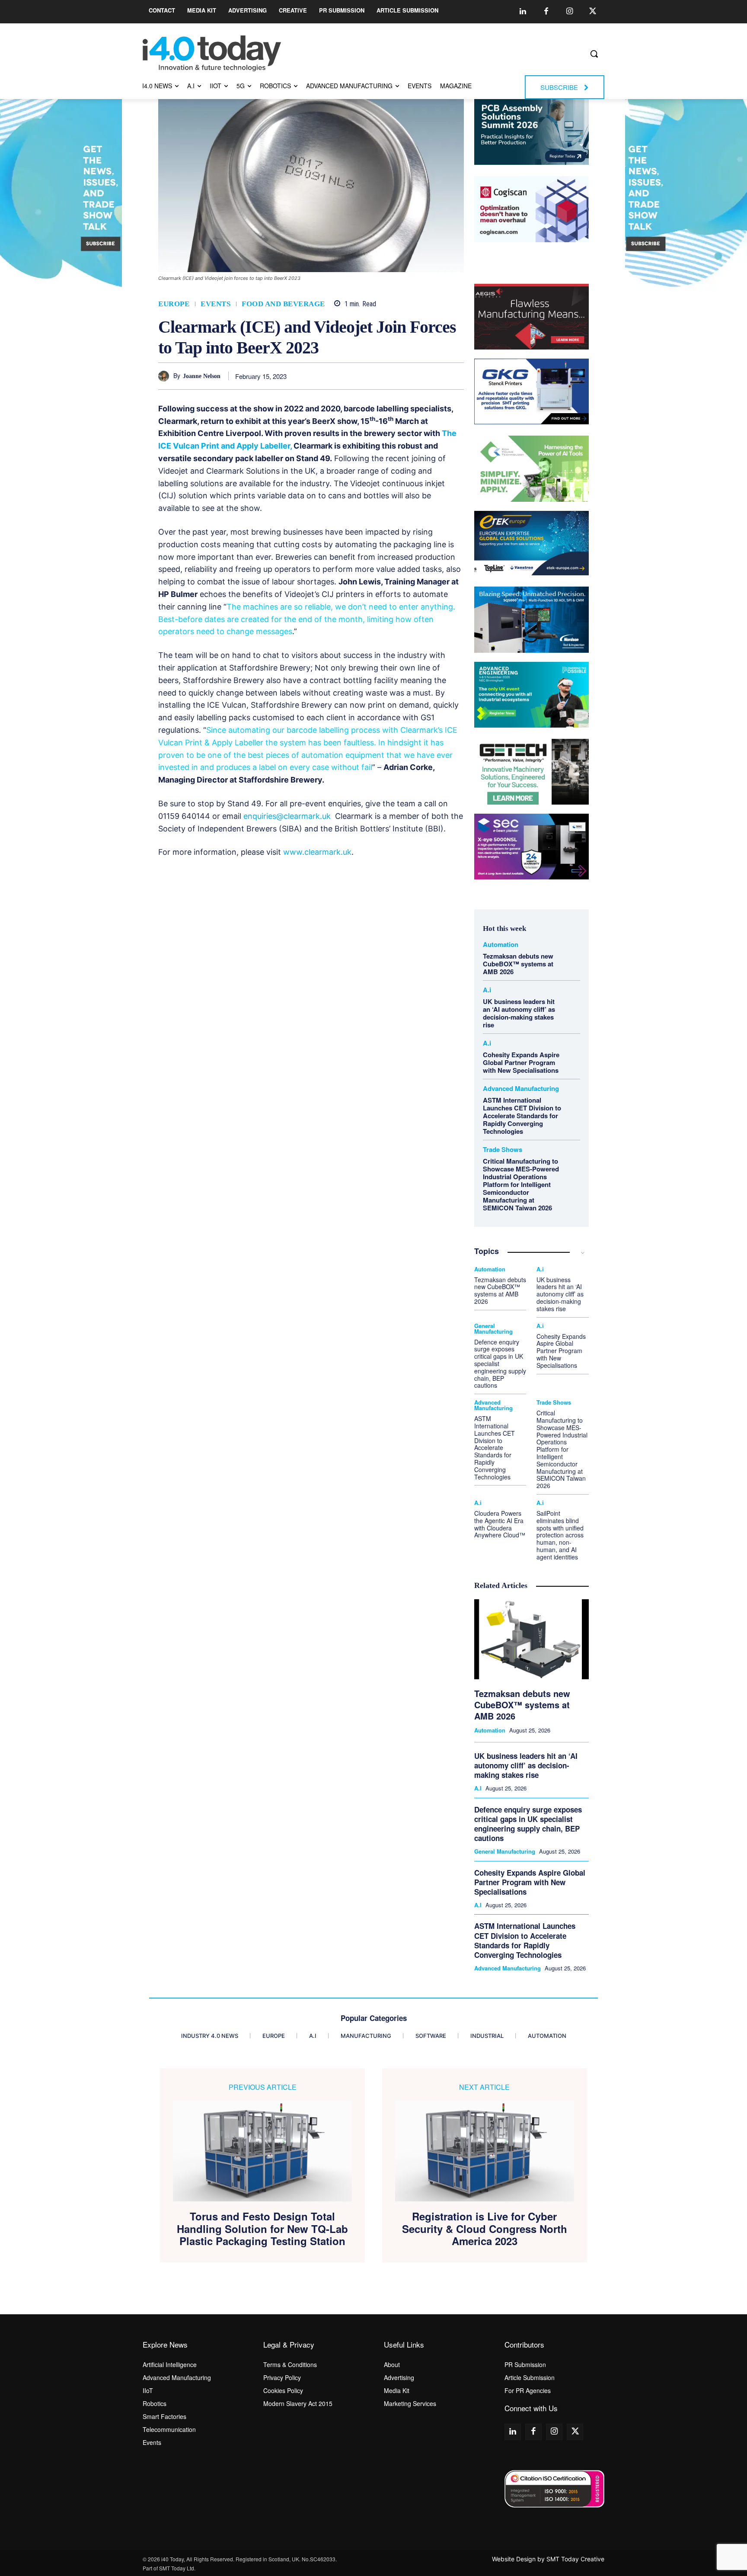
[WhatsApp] (396, 376)
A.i (487, 990)
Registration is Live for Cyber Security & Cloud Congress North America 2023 (485, 2229)
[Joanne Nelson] (166, 376)
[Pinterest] (376, 376)
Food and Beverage (283, 304)
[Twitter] (593, 12)
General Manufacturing (493, 1328)
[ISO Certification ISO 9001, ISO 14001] (554, 2489)
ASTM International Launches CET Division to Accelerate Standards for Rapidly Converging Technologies (522, 1116)
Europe (174, 304)
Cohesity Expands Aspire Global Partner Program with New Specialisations (521, 1062)
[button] (594, 54)
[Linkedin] (523, 12)
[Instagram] (569, 12)
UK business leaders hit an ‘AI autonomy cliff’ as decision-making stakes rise (519, 1013)
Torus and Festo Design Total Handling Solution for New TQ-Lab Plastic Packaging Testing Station (262, 2229)
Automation (501, 945)
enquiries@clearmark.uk (287, 816)
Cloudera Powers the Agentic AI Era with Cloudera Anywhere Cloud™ (500, 1524)
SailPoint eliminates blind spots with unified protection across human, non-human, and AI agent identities (560, 1535)
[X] (356, 376)
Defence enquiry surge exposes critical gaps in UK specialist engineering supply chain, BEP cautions (528, 1824)
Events (215, 304)
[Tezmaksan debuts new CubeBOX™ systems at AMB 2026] (532, 1639)
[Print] (455, 376)
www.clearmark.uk (317, 852)
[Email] (435, 376)
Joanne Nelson (202, 376)
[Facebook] (546, 12)
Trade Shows (503, 1150)
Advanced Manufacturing (521, 1089)
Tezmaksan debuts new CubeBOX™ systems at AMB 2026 (518, 964)
